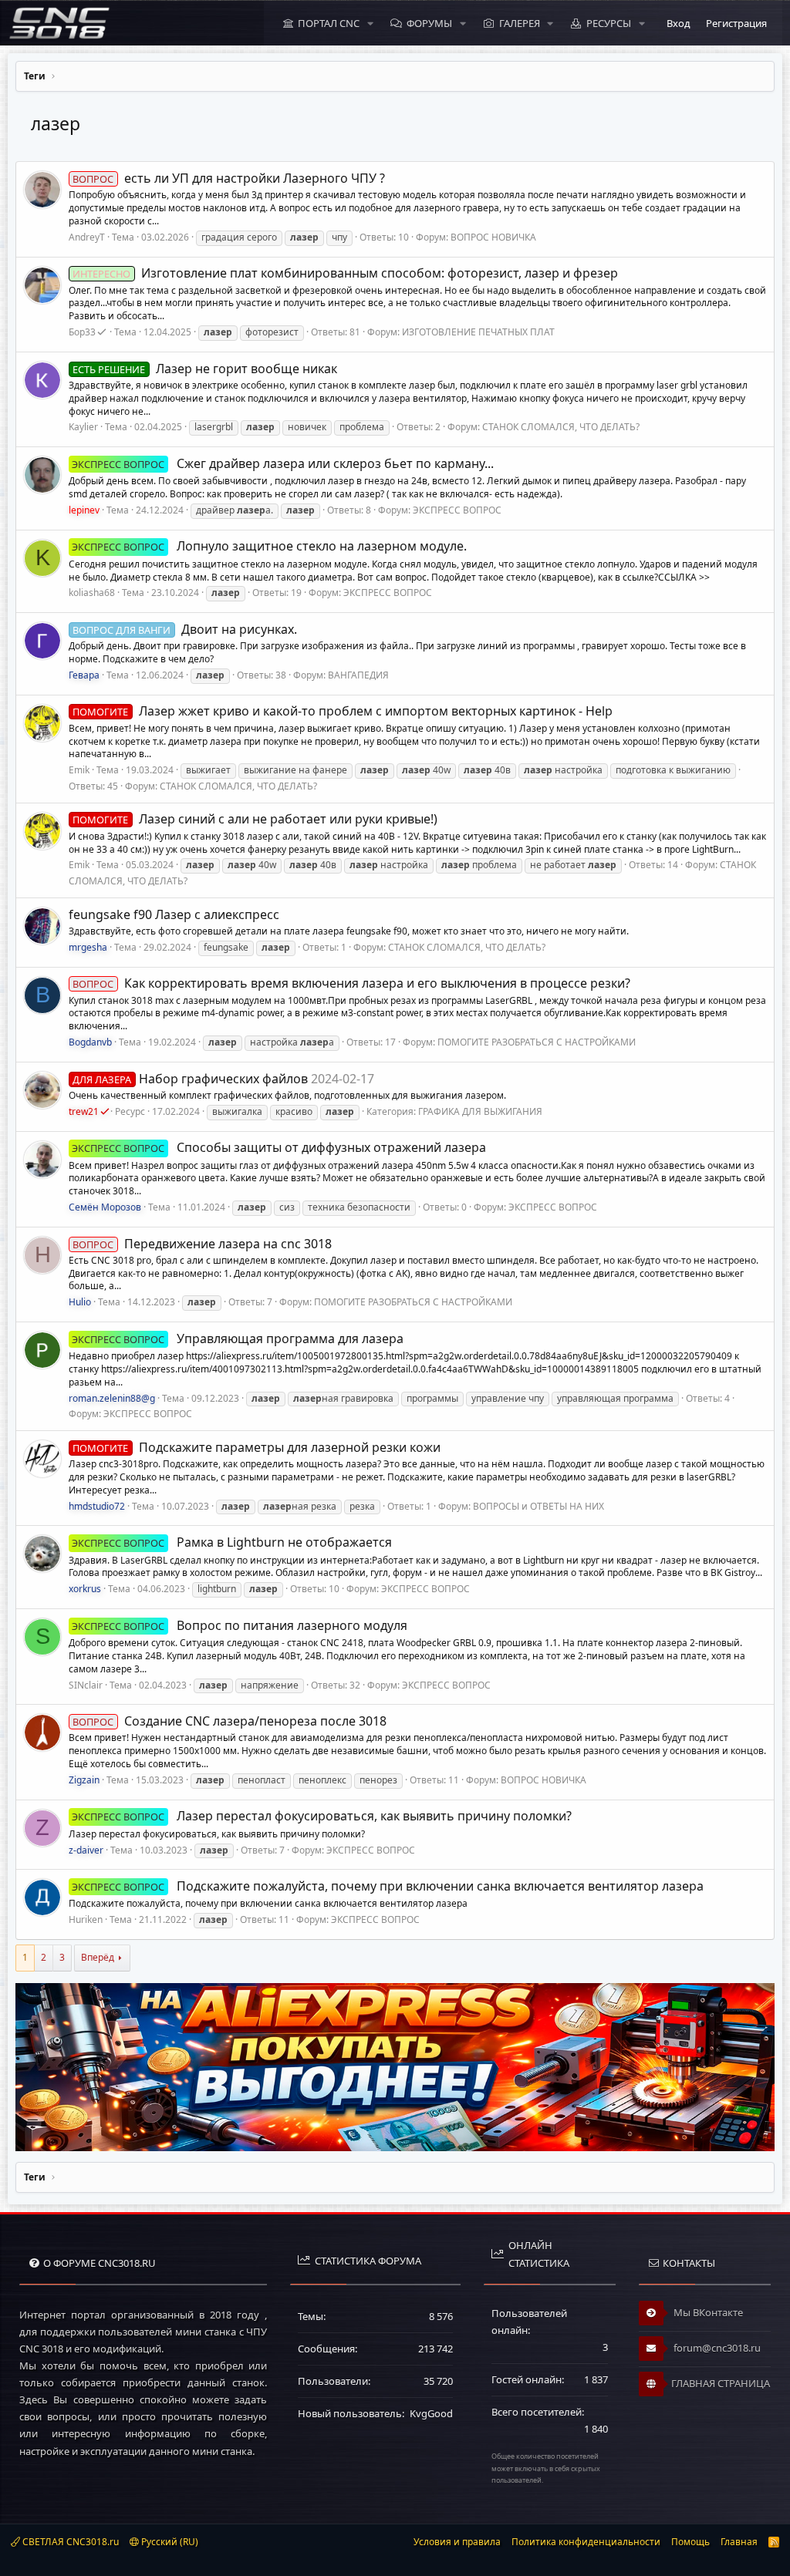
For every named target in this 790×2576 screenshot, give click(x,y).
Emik (79, 770)
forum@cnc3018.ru (716, 2348)
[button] (370, 23)
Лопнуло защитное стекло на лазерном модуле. (269, 546)
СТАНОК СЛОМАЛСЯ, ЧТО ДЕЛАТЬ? (561, 427)
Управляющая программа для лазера (237, 1339)
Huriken (86, 1919)
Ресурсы (609, 23)
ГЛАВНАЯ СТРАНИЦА (721, 2383)
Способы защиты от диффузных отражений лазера (279, 1147)
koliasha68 (92, 593)
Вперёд (98, 1957)
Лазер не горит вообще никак (204, 369)
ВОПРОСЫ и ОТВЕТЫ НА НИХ (538, 1506)
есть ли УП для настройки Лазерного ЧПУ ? (228, 178)
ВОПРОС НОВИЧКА (493, 237)
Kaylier (83, 427)
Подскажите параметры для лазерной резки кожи (256, 1447)
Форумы (429, 23)
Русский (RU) (169, 2542)
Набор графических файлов (190, 1079)
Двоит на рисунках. (184, 629)
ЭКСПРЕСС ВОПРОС (457, 510)
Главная (739, 2542)
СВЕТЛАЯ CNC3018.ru (69, 2542)
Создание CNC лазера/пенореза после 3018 (229, 1721)
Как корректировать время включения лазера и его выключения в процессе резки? (351, 983)
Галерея (520, 23)
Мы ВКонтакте (707, 2312)
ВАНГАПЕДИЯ (358, 675)
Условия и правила (457, 2542)
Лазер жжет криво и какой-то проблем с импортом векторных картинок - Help (342, 711)
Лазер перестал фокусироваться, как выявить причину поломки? (321, 1816)
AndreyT (87, 237)
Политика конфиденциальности (586, 2542)
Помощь (690, 2542)
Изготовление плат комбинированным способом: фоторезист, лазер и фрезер (345, 273)
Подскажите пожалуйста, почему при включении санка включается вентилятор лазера (387, 1886)
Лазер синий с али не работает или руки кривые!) (255, 819)
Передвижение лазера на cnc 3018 (202, 1244)
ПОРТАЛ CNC (329, 23)
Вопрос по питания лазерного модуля (239, 1625)
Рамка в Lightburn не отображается (231, 1542)
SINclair (86, 1685)
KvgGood (431, 2413)
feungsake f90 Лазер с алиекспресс (174, 914)
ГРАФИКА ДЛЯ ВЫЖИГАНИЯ (480, 1111)
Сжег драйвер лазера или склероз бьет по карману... (282, 463)
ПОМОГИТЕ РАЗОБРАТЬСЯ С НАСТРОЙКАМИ (537, 1042)
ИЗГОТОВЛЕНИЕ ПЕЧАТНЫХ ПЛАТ (478, 332)
